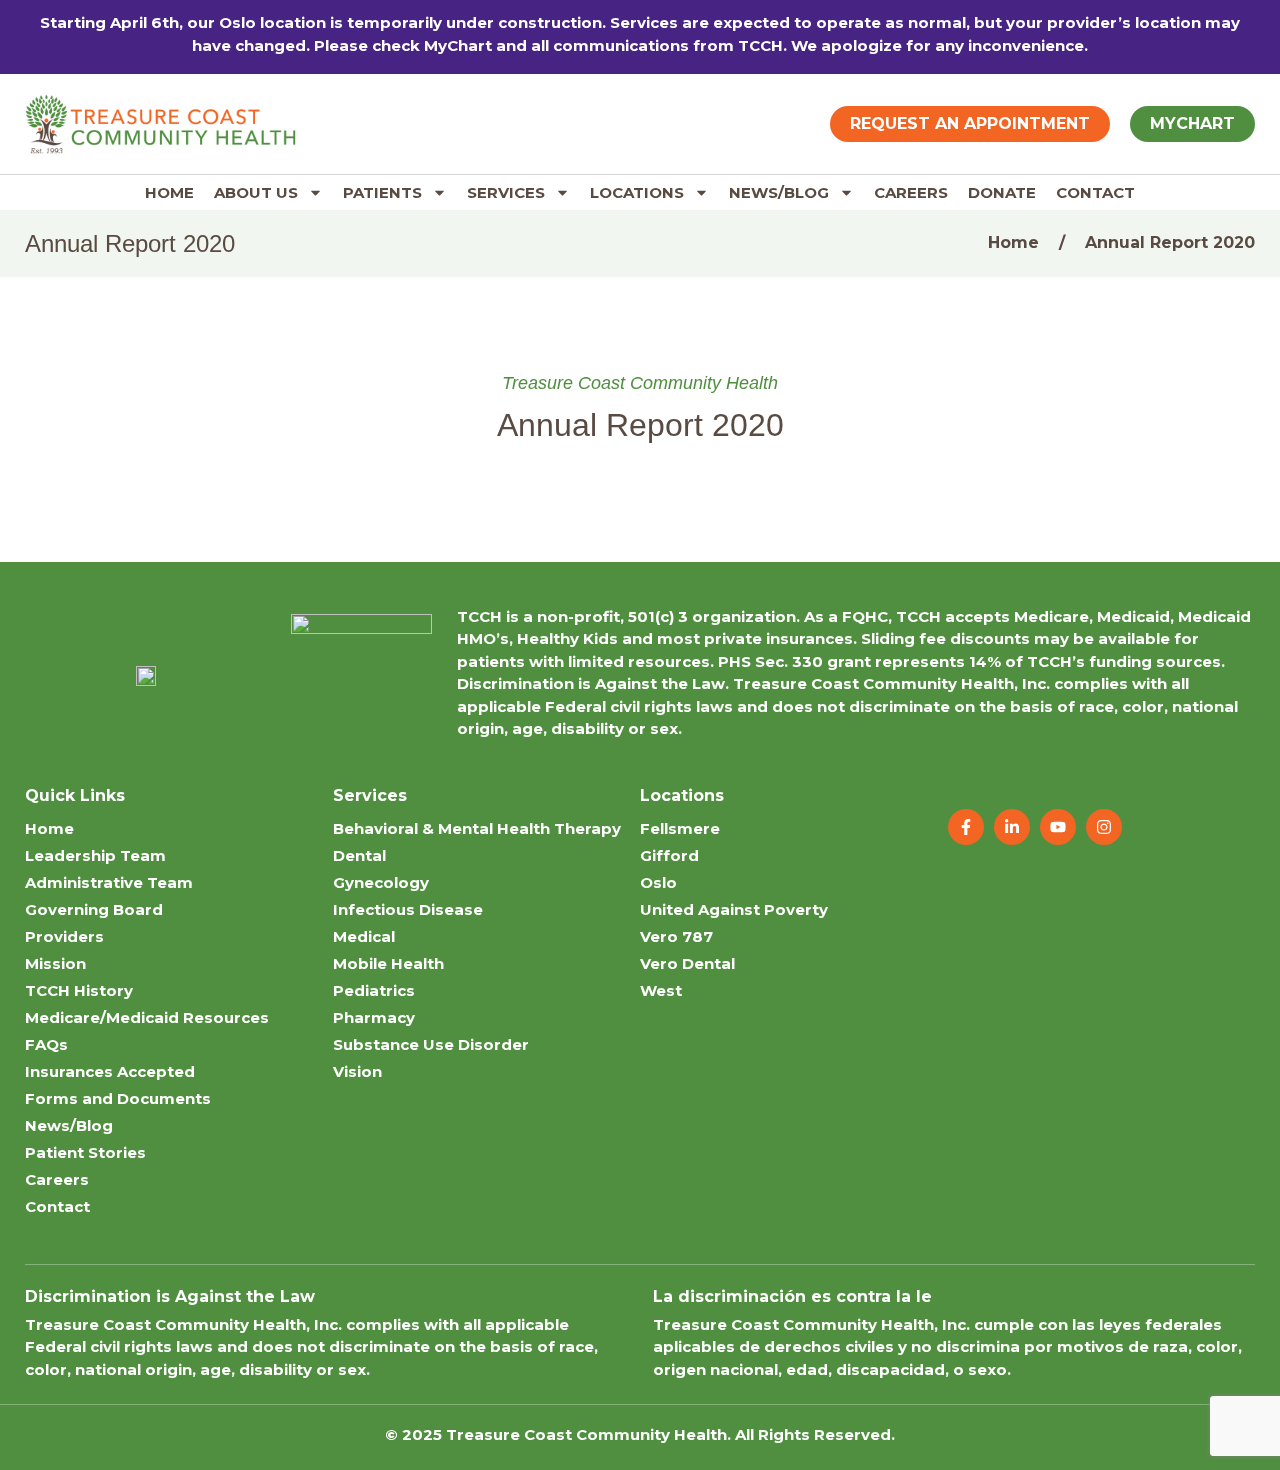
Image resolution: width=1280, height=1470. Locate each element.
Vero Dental (687, 963)
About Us (256, 192)
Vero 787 (676, 936)
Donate (1002, 192)
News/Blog (779, 192)
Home (169, 192)
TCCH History (79, 990)
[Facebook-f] (966, 827)
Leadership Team (95, 855)
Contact (1095, 192)
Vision (357, 1071)
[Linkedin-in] (1012, 827)
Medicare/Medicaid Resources (147, 1017)
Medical (364, 936)
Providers (64, 936)
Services (506, 192)
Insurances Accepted (110, 1071)
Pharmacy (374, 1017)
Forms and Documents (118, 1098)
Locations (637, 192)
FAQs (46, 1044)
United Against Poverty (734, 909)
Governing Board (94, 909)
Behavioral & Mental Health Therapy (477, 828)
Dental (359, 855)
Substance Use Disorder (431, 1044)
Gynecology (381, 882)
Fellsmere (680, 828)
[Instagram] (1104, 827)
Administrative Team (109, 882)
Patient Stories (85, 1152)
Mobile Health (388, 963)
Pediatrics (374, 990)
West (661, 990)
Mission (55, 963)
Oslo (658, 882)
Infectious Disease (408, 909)
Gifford (669, 855)
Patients (382, 192)
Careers (911, 192)
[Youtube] (1058, 827)
